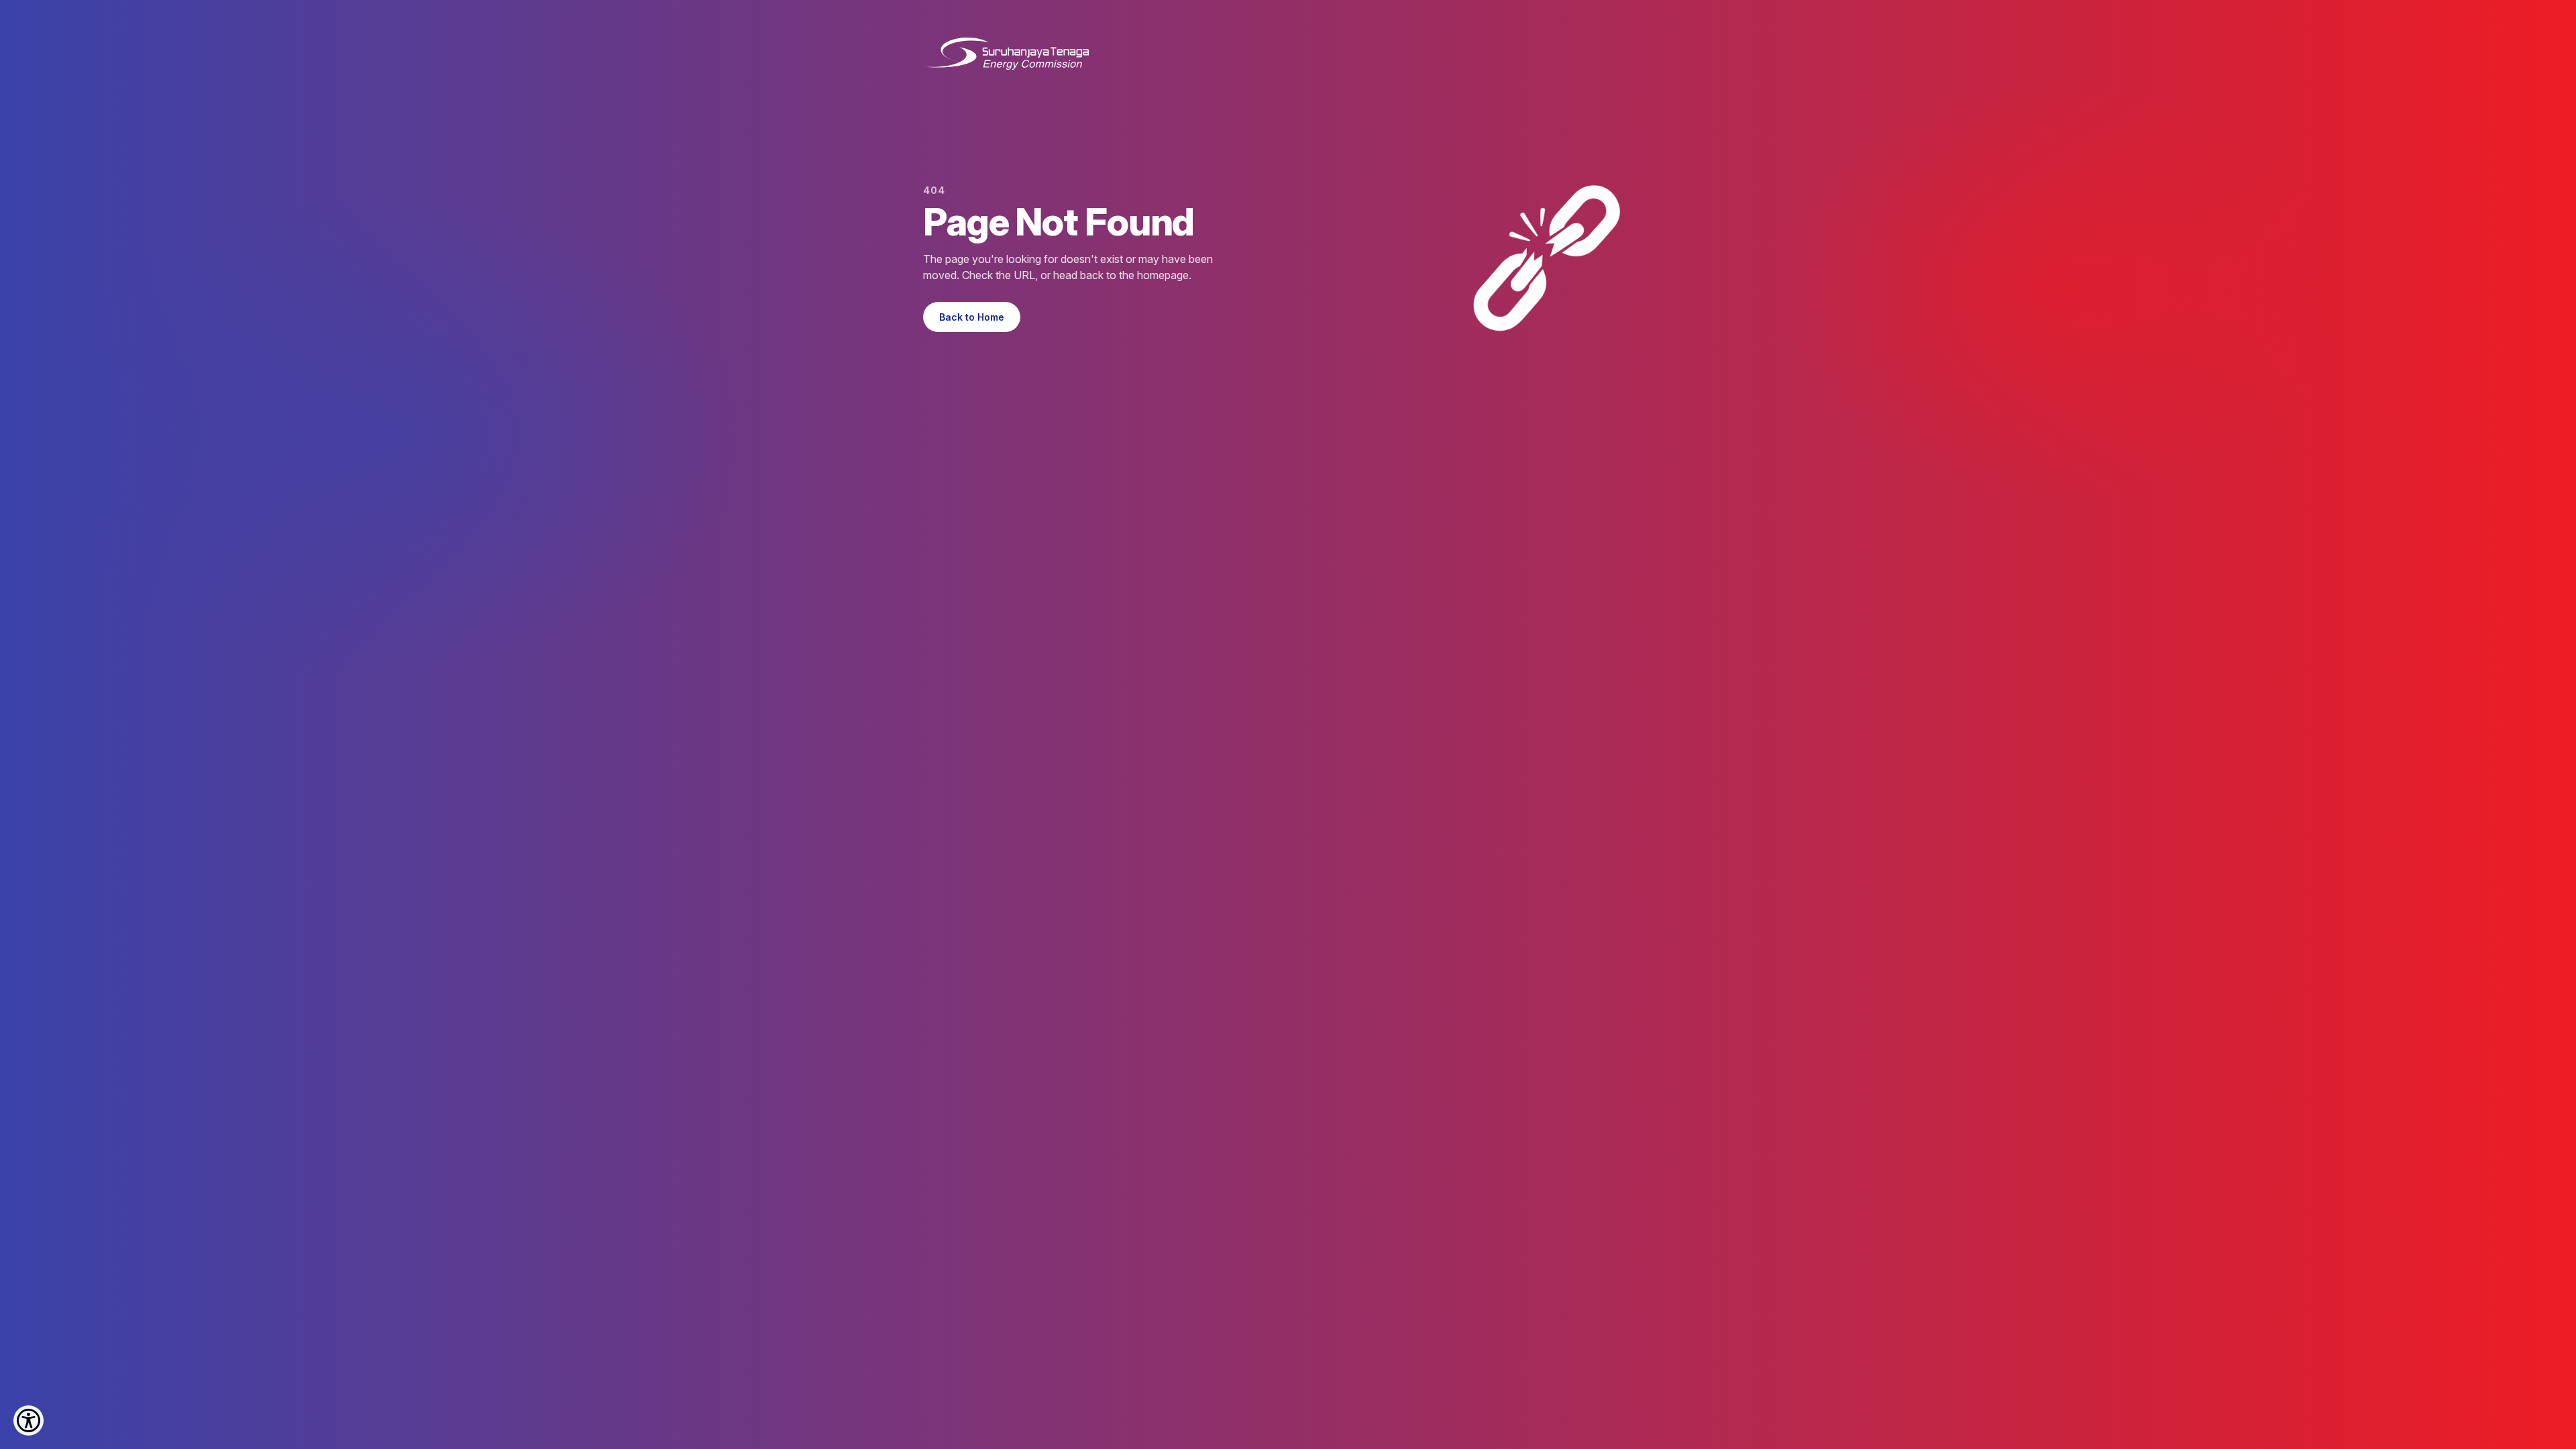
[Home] (1006, 54)
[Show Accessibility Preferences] (29, 1420)
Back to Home (972, 317)
